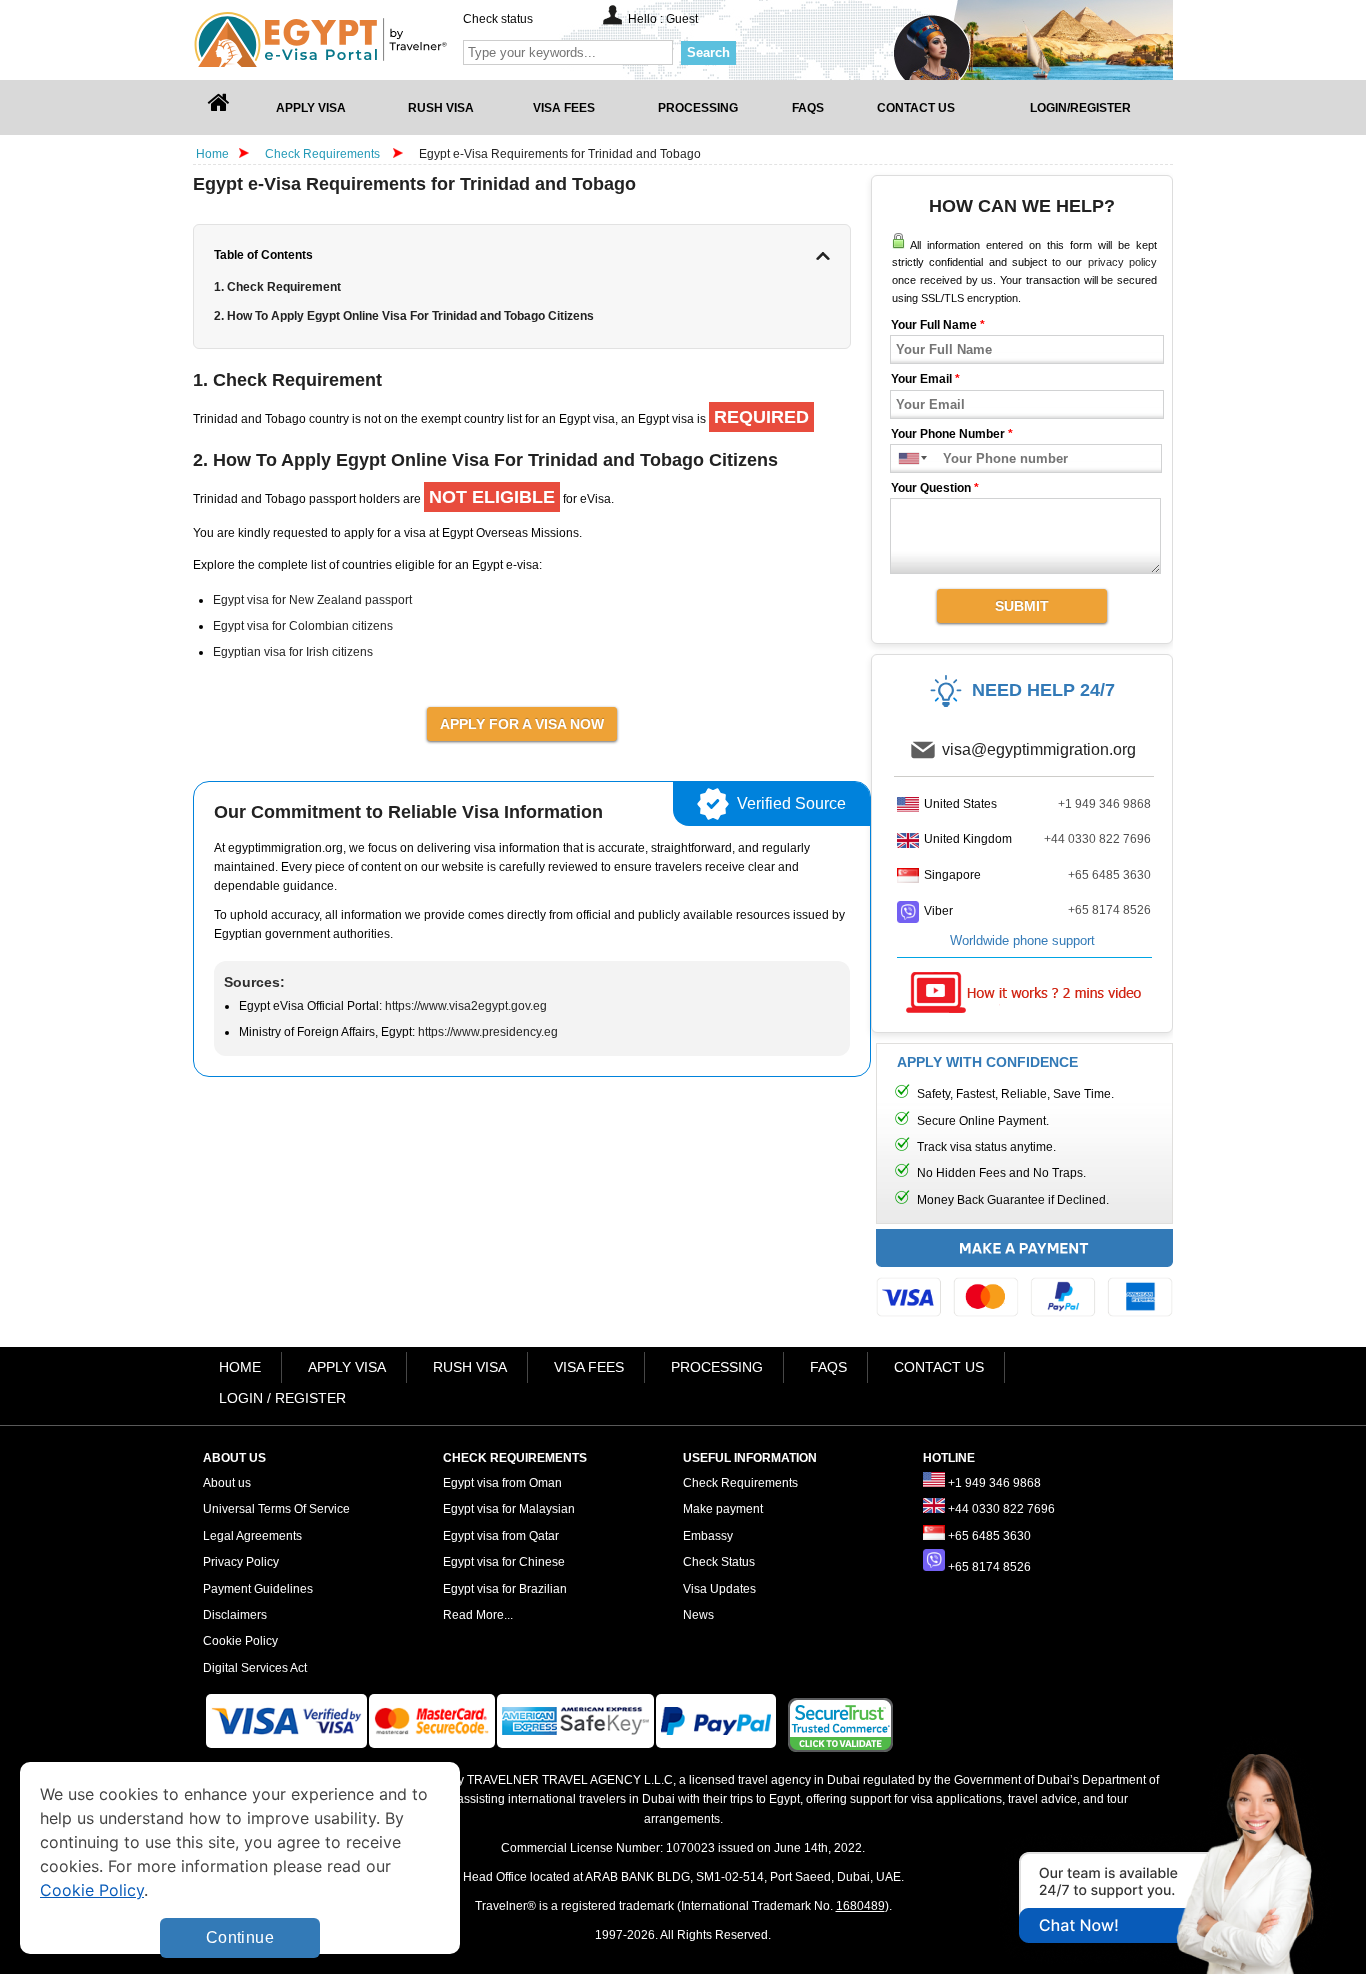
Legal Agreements (252, 1536)
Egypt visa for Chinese (504, 1562)
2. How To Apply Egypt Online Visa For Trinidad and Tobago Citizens (404, 316)
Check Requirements (324, 154)
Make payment (723, 1509)
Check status (498, 19)
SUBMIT (1022, 606)
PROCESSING (717, 1367)
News (698, 1615)
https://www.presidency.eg (488, 1032)
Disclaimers (235, 1615)
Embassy (708, 1536)
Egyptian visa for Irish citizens (293, 652)
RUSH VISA (470, 1367)
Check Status (719, 1562)
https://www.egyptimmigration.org (354, 39)
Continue (240, 1937)
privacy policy (1122, 262)
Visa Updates (719, 1589)
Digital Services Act (255, 1668)
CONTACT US (939, 1367)
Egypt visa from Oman (502, 1483)
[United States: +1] (904, 458)
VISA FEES (589, 1367)
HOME (240, 1367)
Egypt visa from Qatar (501, 1536)
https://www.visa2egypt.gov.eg (466, 1006)
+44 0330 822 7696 (1097, 839)
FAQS (828, 1367)
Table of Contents (263, 255)
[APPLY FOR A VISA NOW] (522, 723)
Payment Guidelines (258, 1589)
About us (227, 1483)
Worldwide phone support (1022, 940)
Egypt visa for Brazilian (505, 1589)
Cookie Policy (240, 1641)
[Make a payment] (1024, 1278)
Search (708, 52)
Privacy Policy (241, 1562)
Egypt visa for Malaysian (509, 1509)
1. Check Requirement (277, 287)
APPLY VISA (347, 1367)
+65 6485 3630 (1109, 875)
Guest (682, 19)
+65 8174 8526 (1109, 910)
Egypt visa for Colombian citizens (303, 626)
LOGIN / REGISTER (282, 1398)
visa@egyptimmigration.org (1039, 749)
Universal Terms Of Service (276, 1509)
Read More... (478, 1615)
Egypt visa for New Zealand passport (312, 600)
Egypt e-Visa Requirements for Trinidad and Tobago (560, 154)
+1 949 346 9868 (1104, 804)
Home (212, 154)
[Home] (219, 107)
